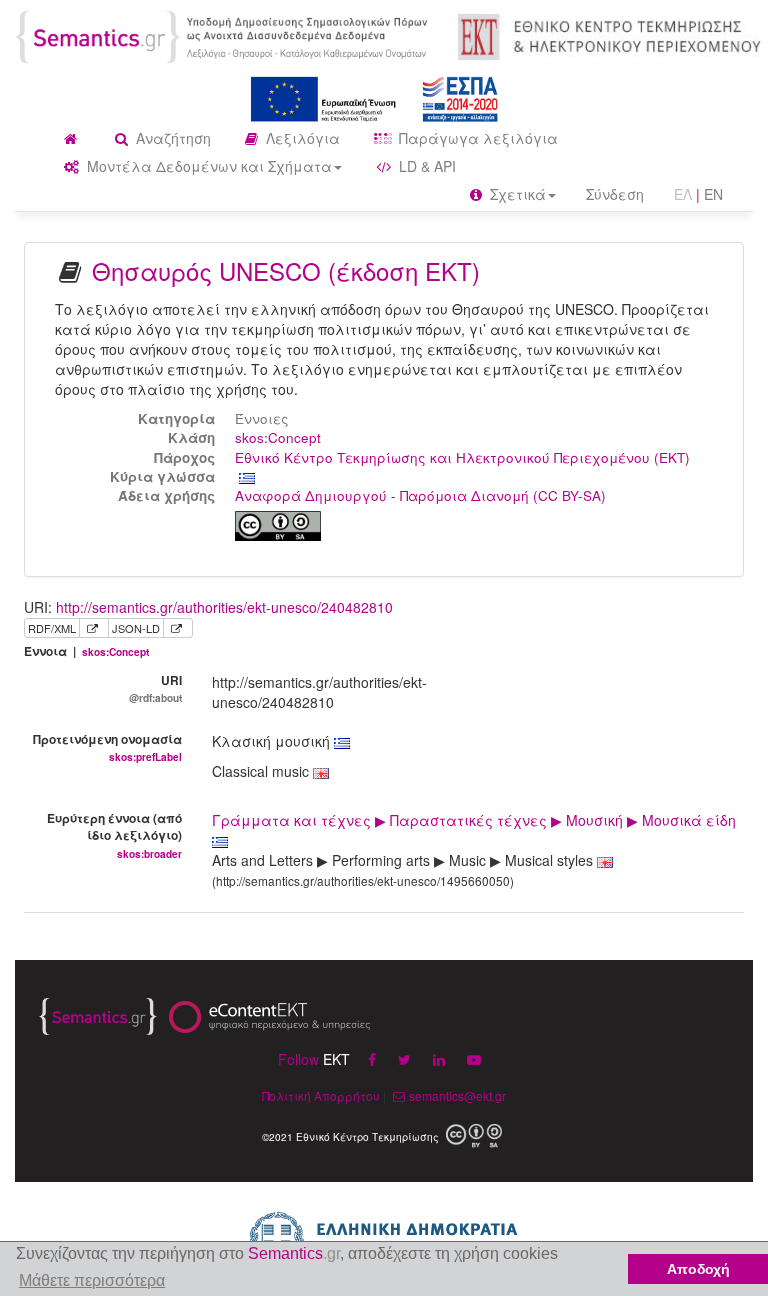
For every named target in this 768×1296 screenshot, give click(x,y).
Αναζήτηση (171, 138)
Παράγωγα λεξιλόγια (476, 138)
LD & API (425, 166)
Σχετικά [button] (516, 194)
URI (155, 688)
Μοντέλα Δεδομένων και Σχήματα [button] (207, 166)
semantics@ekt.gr (457, 1095)
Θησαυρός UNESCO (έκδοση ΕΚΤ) (286, 270)
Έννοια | (86, 651)
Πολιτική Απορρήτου (321, 1095)
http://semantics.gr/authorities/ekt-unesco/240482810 (224, 607)
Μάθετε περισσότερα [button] (92, 1280)
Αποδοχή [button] (698, 1269)
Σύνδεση (615, 194)
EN (713, 194)
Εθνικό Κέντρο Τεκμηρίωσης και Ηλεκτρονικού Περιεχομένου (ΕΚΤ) (462, 457)
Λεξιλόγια (301, 138)
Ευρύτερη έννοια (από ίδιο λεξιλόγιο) (114, 834)
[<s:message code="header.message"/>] (224, 35)
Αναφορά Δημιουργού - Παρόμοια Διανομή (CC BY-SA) (420, 495)
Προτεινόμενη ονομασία (107, 747)
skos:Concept (278, 437)
